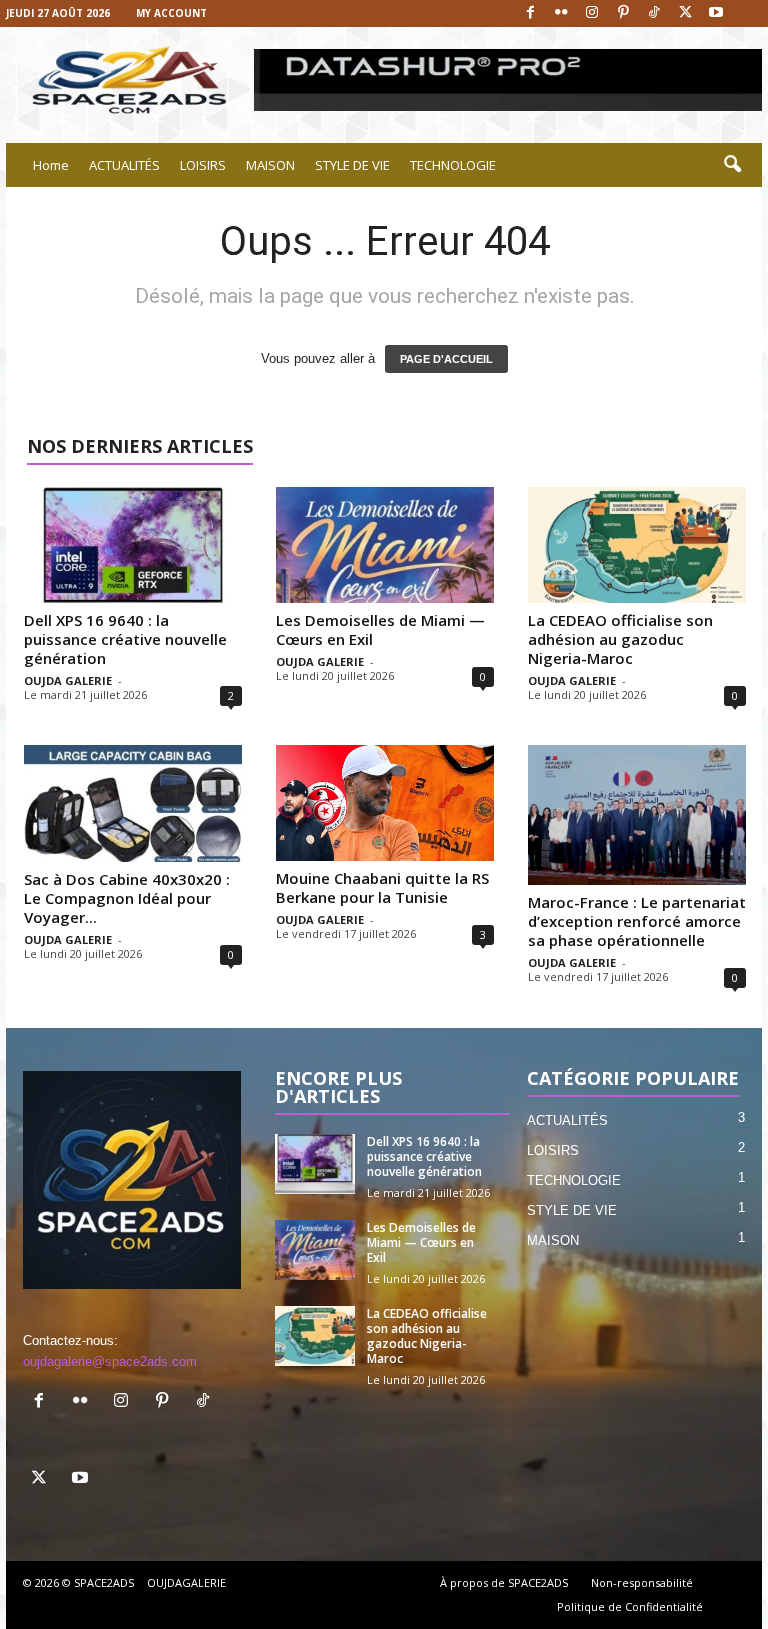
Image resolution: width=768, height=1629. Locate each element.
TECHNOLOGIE (453, 165)
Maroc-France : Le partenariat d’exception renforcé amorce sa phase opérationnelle (637, 921)
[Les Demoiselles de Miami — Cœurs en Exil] (385, 545)
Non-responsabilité (642, 1582)
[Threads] (747, 13)
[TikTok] (654, 13)
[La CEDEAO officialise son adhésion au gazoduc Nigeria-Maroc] (637, 545)
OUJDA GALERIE (68, 680)
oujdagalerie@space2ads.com (110, 1361)
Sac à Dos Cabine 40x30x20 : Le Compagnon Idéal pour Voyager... (127, 898)
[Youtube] (716, 13)
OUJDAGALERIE (186, 1582)
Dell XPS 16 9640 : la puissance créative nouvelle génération (125, 639)
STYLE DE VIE (352, 165)
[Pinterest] (623, 13)
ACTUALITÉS (124, 165)
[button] (732, 165)
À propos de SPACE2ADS (504, 1582)
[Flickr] (561, 13)
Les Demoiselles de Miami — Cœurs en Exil (380, 629)
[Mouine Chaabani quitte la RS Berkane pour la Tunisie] (385, 803)
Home (51, 165)
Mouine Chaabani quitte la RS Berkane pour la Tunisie (382, 887)
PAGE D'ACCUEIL (446, 359)
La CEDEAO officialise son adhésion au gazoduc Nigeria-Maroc (620, 639)
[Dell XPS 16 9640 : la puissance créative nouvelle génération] (133, 545)
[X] (685, 13)
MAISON (270, 165)
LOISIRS (203, 165)
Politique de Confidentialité (630, 1606)
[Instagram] (592, 13)
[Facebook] (530, 13)
